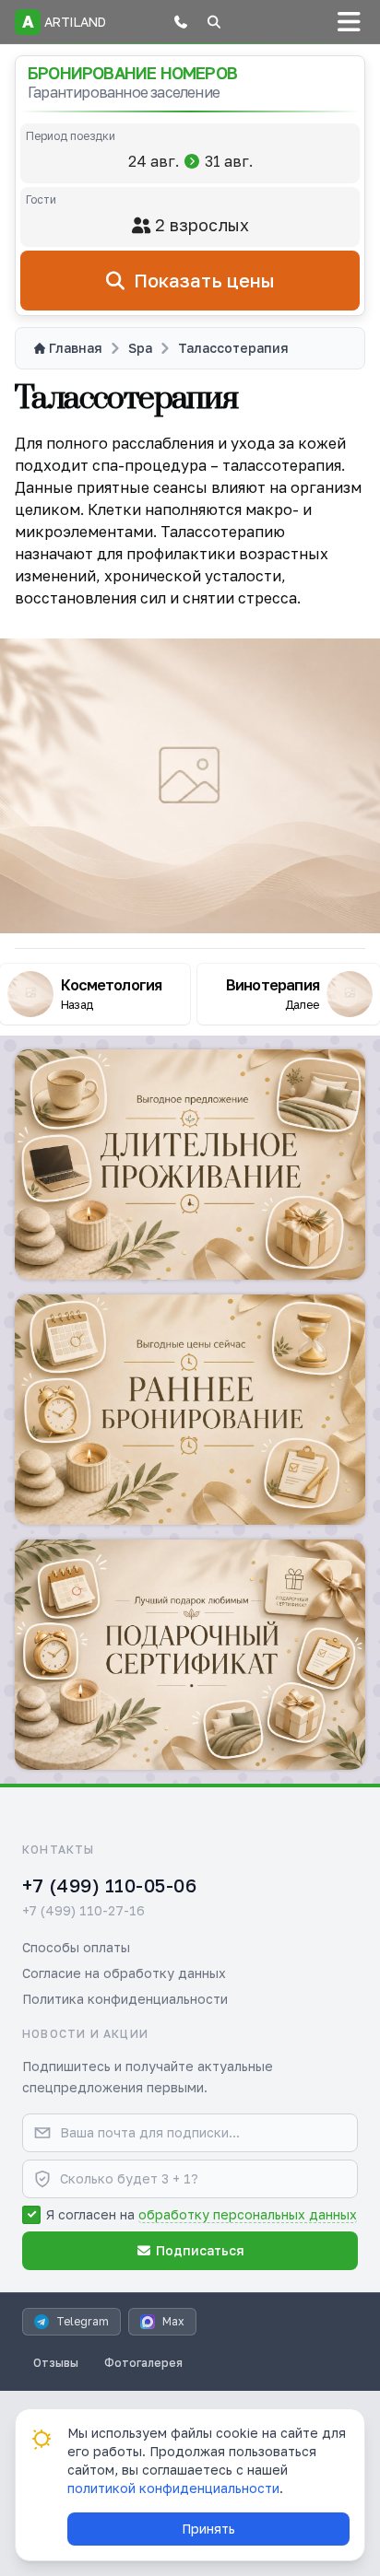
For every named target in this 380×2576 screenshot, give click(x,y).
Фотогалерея (143, 2363)
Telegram (83, 2321)
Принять (208, 2529)
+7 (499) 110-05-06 (109, 1885)
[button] (181, 22)
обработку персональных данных (248, 2214)
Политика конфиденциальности (125, 1999)
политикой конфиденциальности (173, 2488)
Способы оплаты (76, 1947)
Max (173, 2321)
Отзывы (56, 2363)
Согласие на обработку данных (124, 1973)
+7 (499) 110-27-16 (83, 1910)
